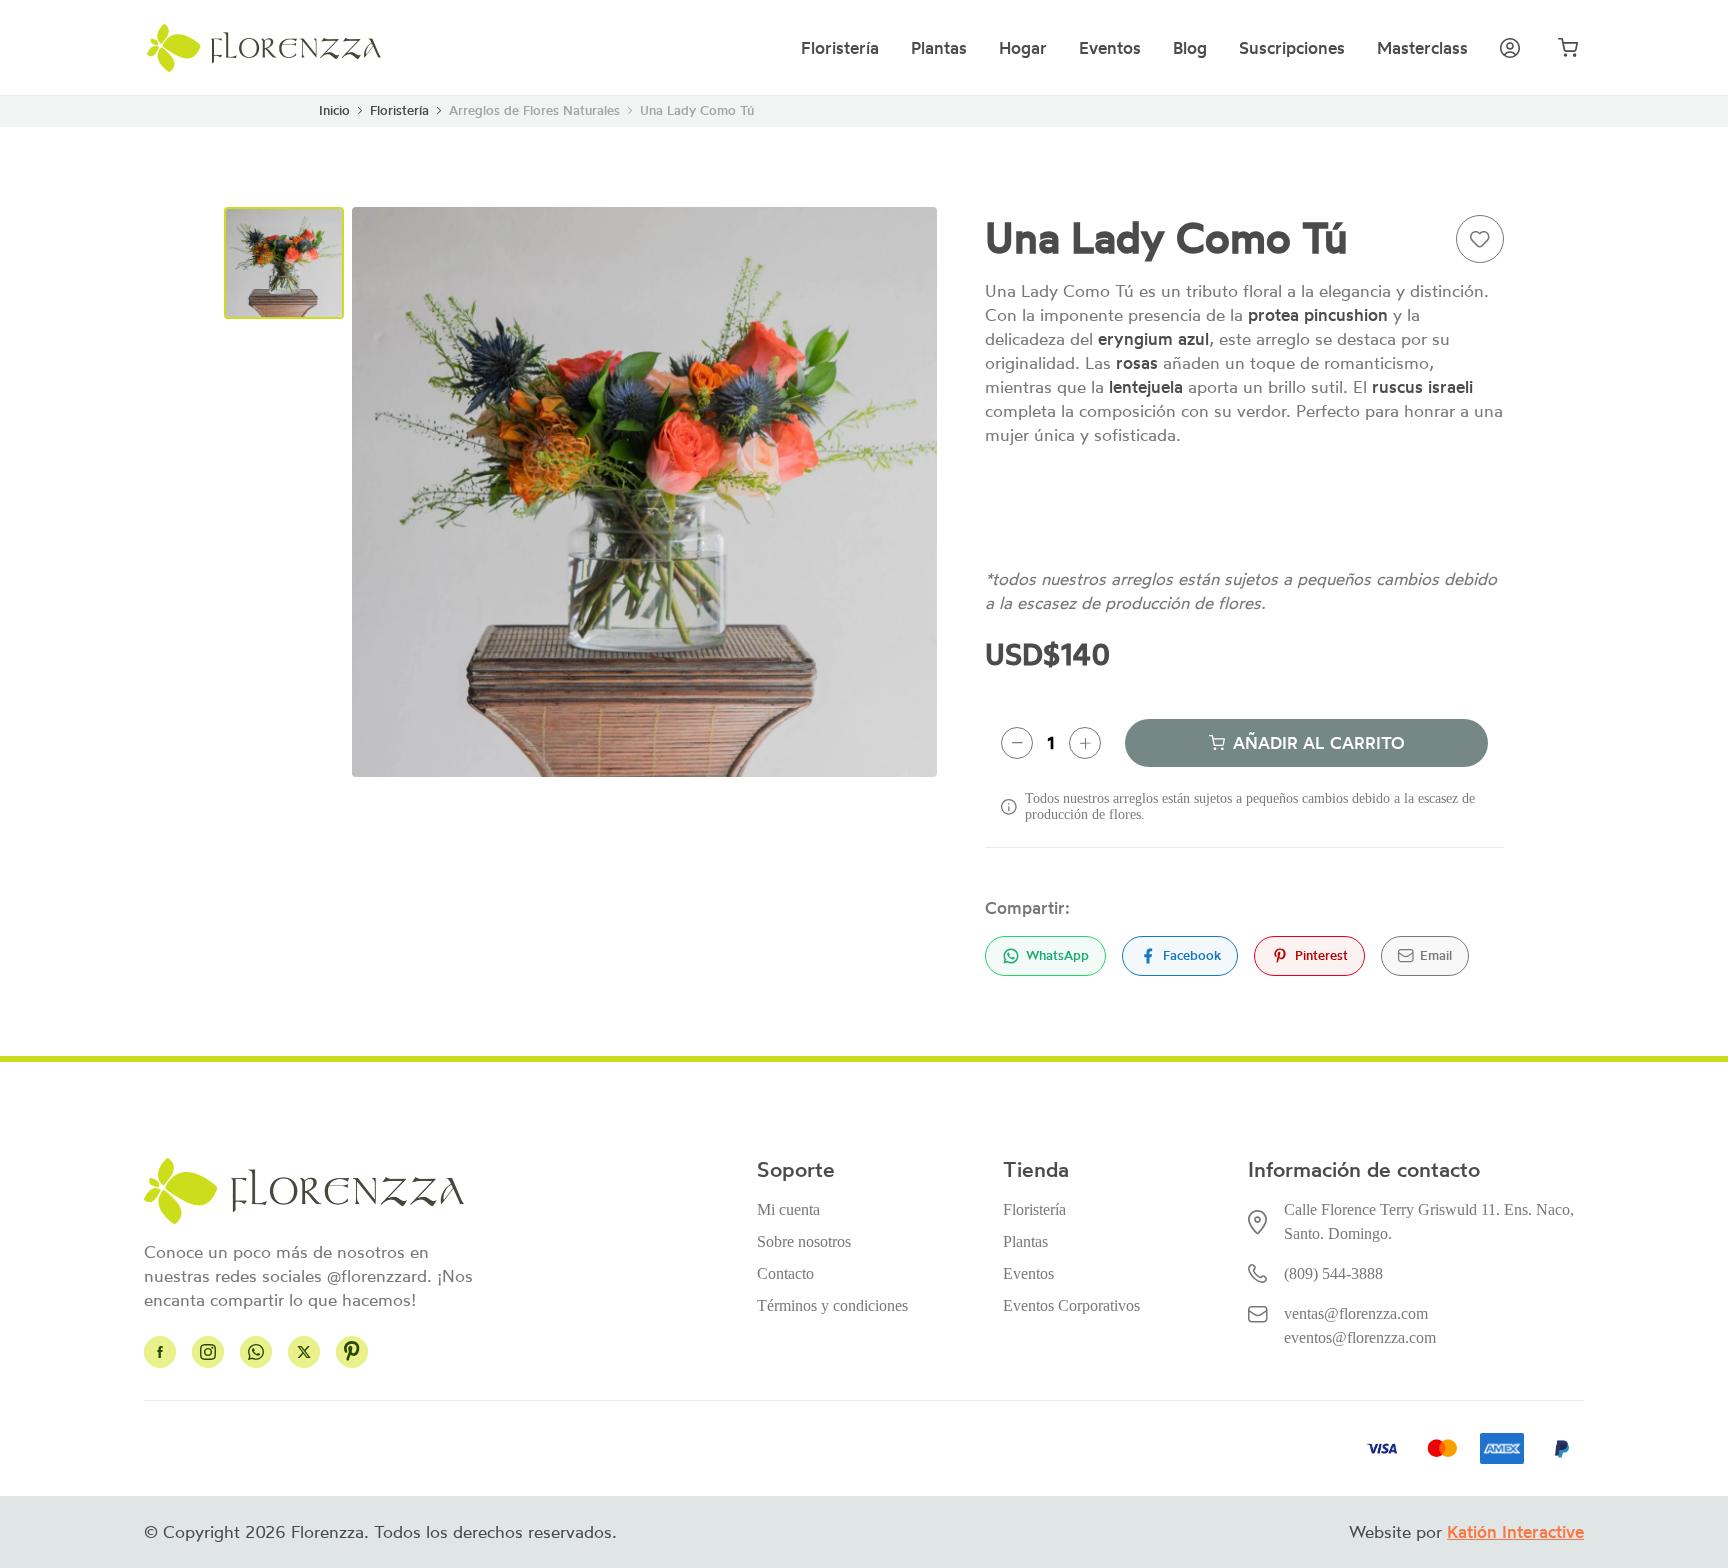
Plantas (939, 48)
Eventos (1110, 48)
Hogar (1023, 48)
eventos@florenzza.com (1360, 1337)
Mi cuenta (788, 1209)
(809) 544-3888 (1333, 1273)
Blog (1190, 48)
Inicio (334, 110)
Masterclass (1422, 48)
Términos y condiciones (832, 1305)
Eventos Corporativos (1071, 1305)
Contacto (785, 1273)
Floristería (840, 48)
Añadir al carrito (1319, 743)
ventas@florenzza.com (1356, 1313)
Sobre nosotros (804, 1241)
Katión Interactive (1515, 1532)
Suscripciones (1292, 48)
